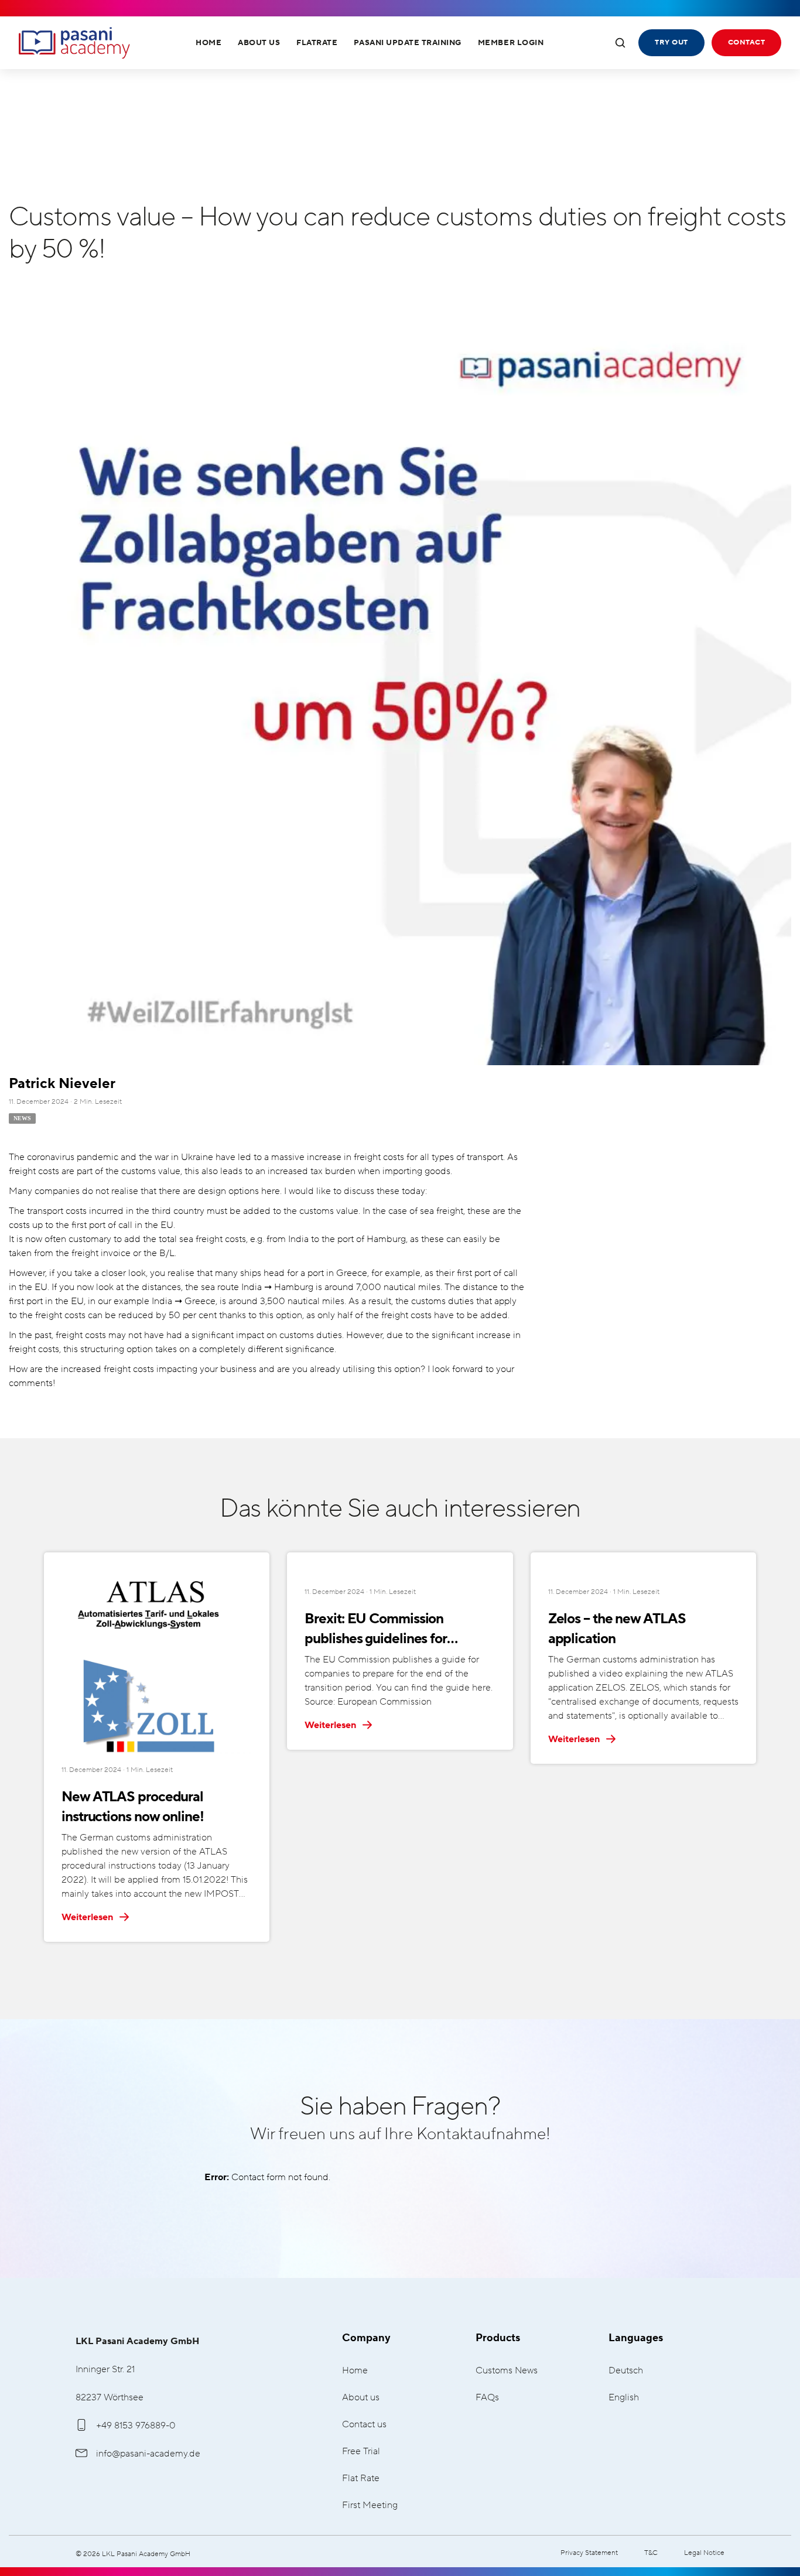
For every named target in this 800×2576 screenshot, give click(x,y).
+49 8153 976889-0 (136, 2426)
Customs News (507, 2371)
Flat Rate (361, 2478)
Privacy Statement (589, 2553)
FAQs (487, 2398)
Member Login (511, 43)
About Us (259, 43)
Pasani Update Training (407, 43)
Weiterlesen (88, 1917)
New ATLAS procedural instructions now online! (133, 1807)
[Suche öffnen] (620, 43)
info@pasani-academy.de (148, 2454)
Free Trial (361, 2452)
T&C (651, 2553)
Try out (671, 42)
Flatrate (317, 43)
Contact (746, 42)
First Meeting (370, 2505)
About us (361, 2398)
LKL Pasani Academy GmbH (74, 43)
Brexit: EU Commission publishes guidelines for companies (376, 1630)
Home (208, 43)
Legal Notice (704, 2553)
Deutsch (626, 2371)
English (624, 2398)
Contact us (364, 2425)
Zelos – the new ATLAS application (617, 1629)
